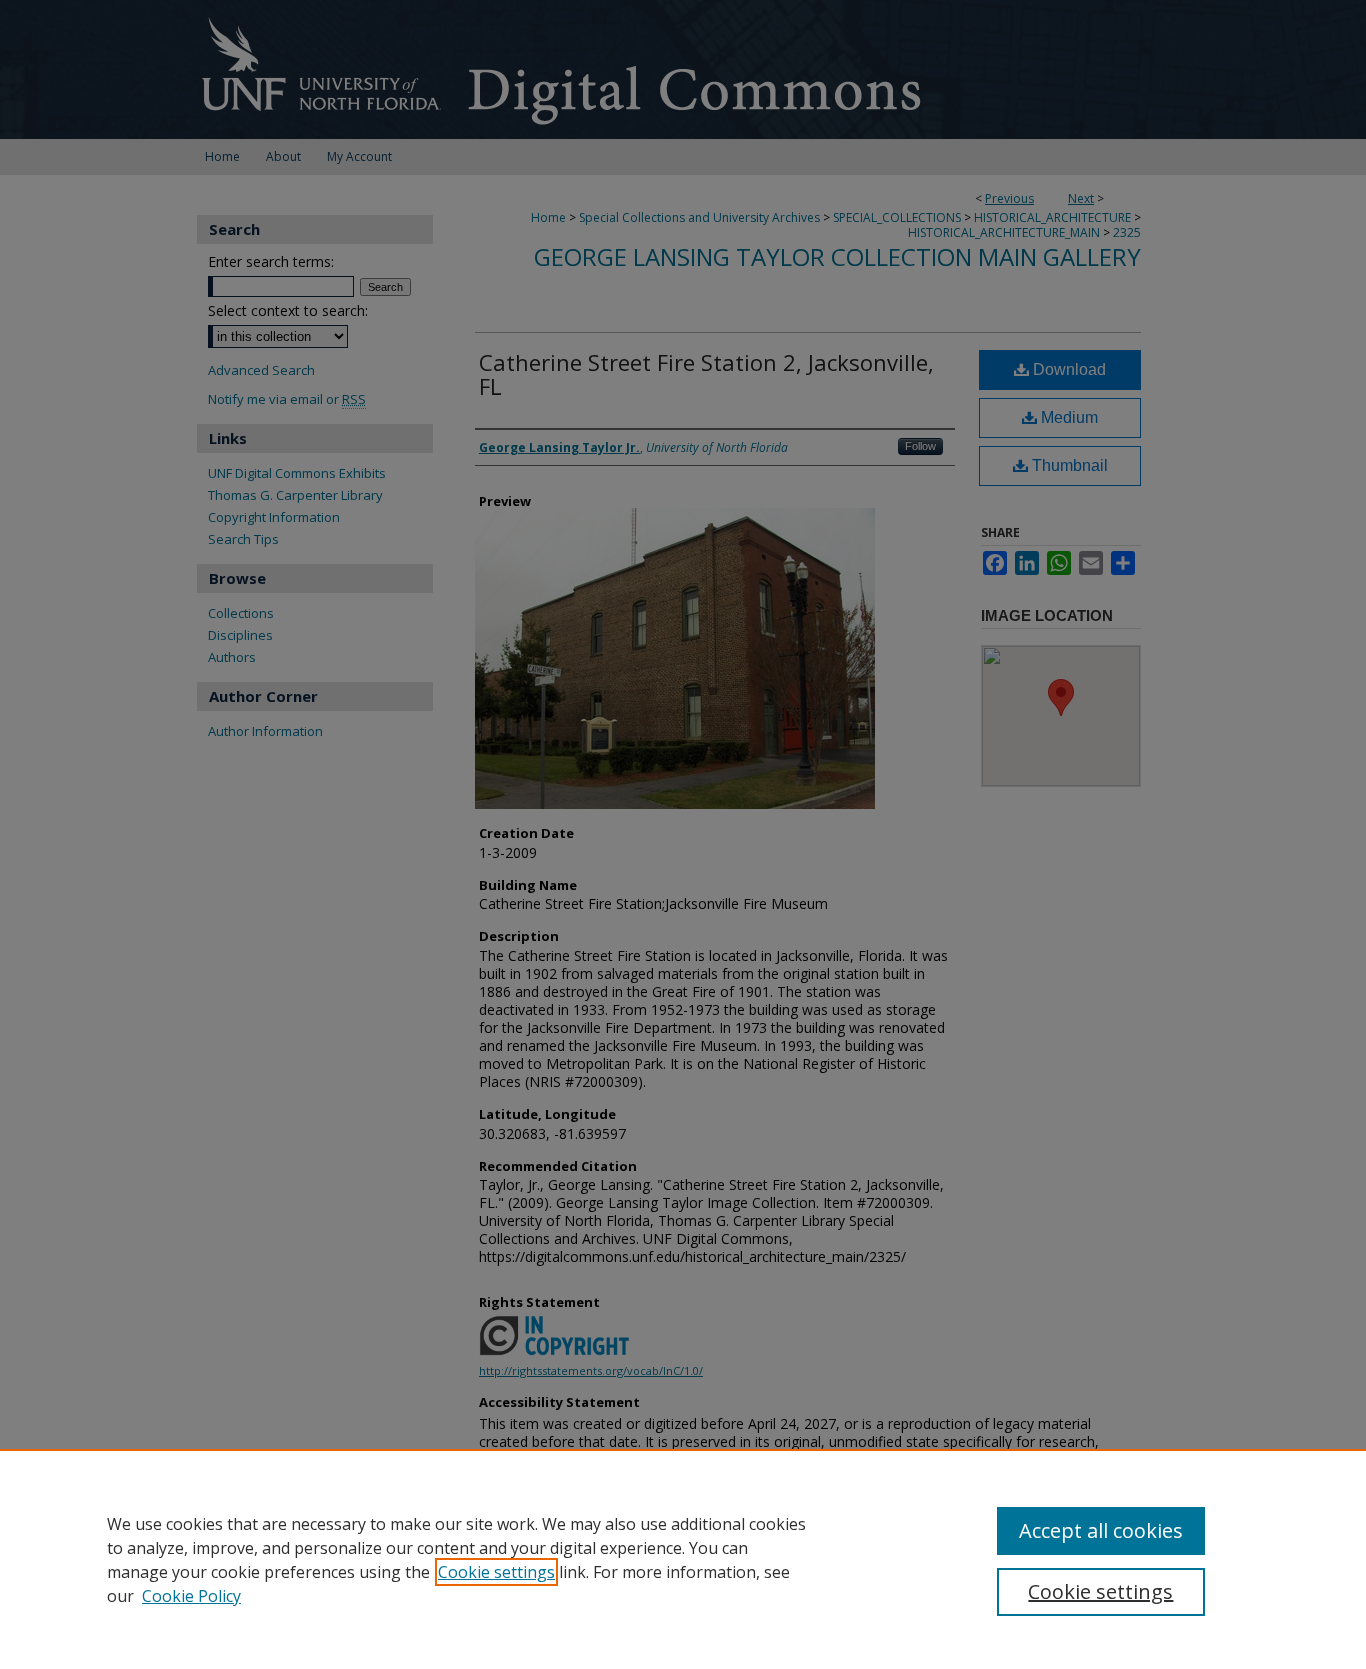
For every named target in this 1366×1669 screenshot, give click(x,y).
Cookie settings (496, 1572)
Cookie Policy (191, 1596)
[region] (683, 1559)
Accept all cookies (1101, 1530)
